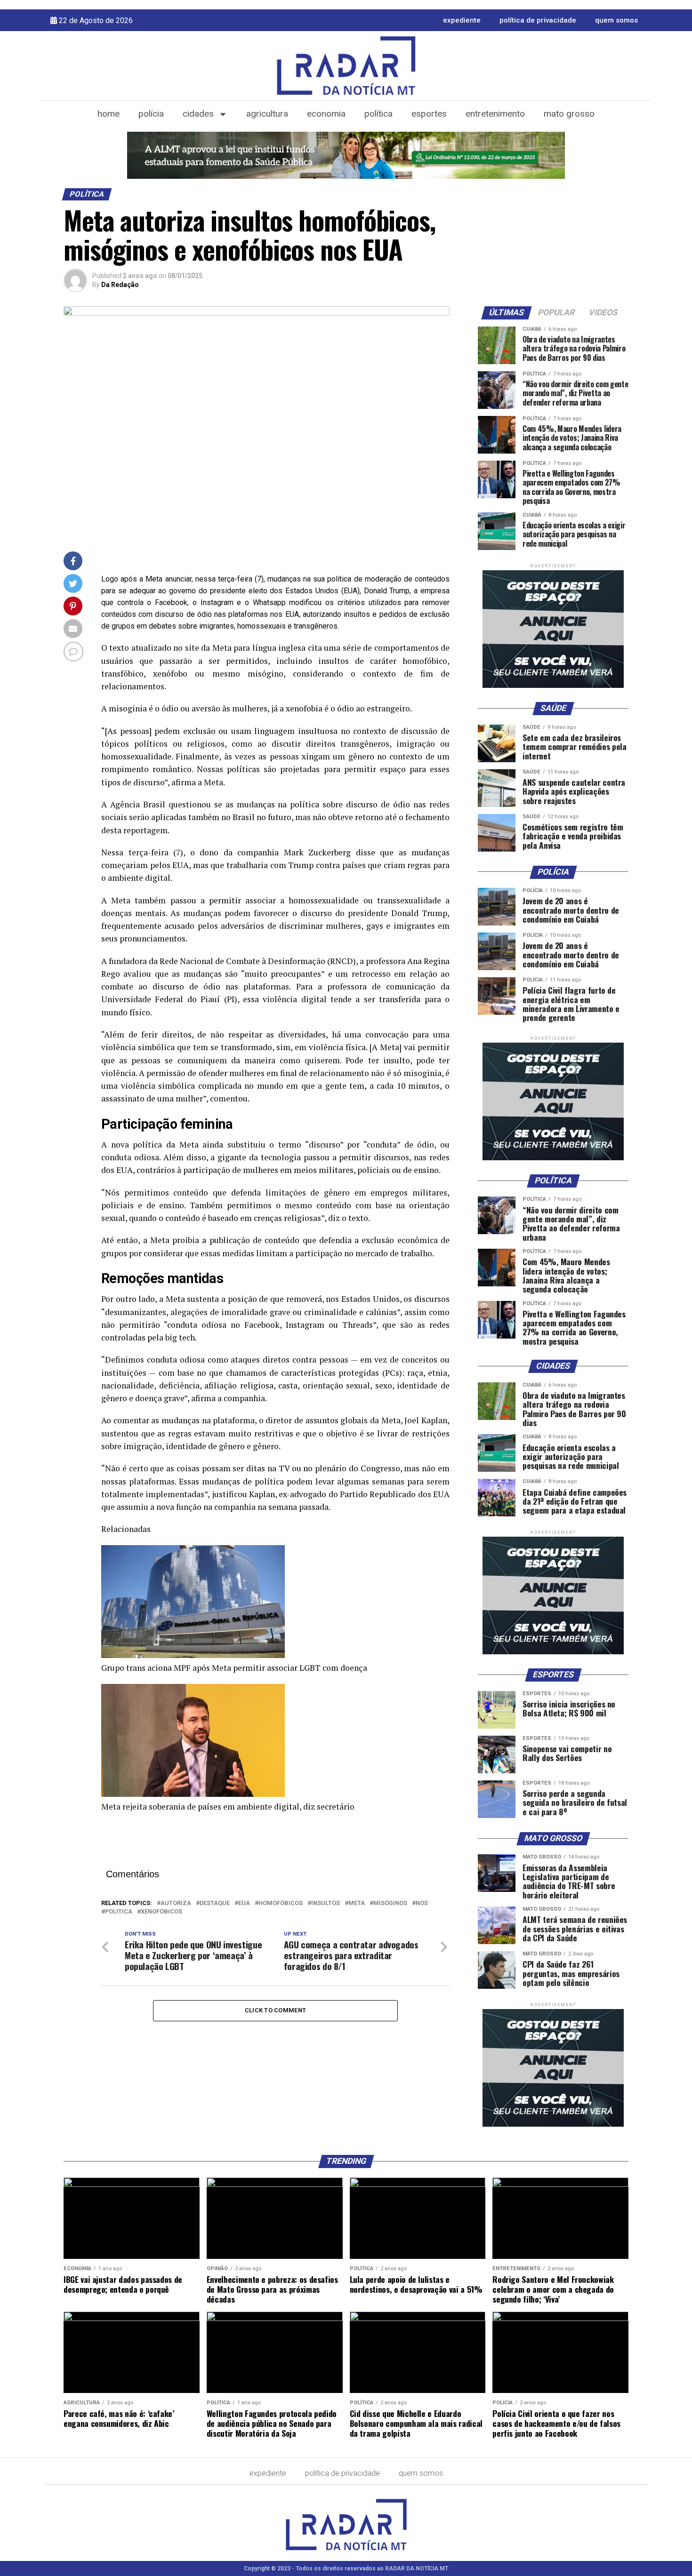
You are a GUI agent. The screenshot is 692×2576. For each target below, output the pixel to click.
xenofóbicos (161, 1912)
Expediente (462, 20)
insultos (326, 1903)
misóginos (390, 1903)
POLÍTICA (378, 114)
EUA (244, 1903)
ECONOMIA (326, 114)
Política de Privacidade (538, 20)
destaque (215, 1903)
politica (119, 1912)
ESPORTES (429, 114)
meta (357, 1903)
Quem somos (616, 20)
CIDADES (198, 114)
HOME (109, 114)
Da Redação (120, 285)
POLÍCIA (151, 114)
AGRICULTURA (267, 114)
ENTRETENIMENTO (495, 114)
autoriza (176, 1903)
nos (422, 1903)
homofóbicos (281, 1903)
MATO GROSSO (569, 114)
